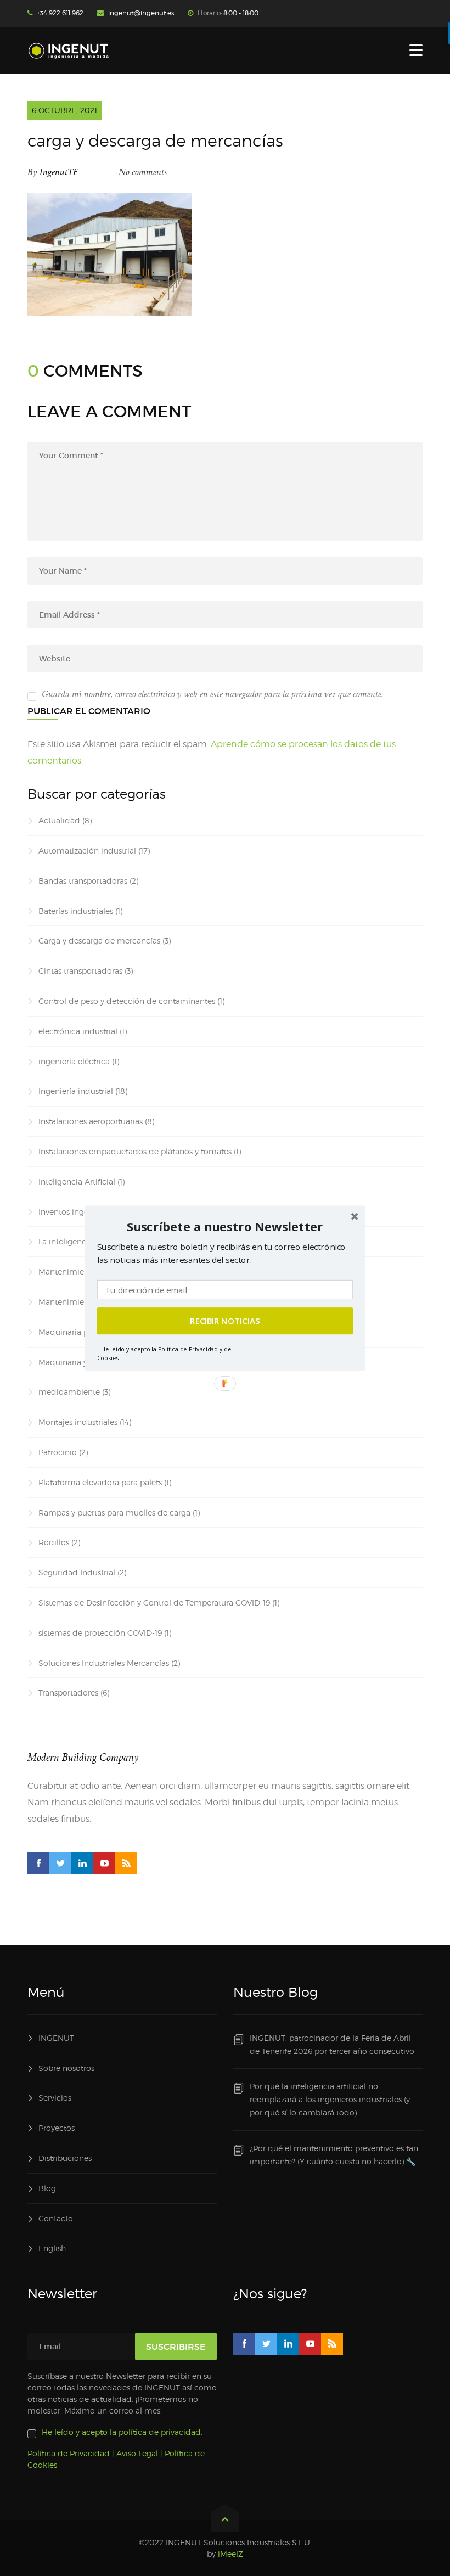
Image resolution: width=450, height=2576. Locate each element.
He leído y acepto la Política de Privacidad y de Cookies (164, 1353)
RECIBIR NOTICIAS (225, 1321)
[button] (225, 1227)
